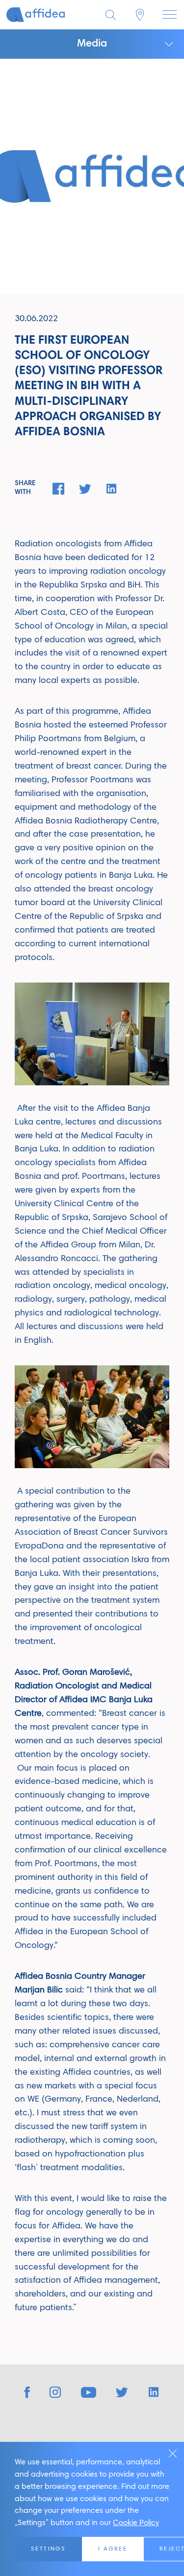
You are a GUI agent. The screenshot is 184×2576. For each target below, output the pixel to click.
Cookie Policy (136, 2523)
